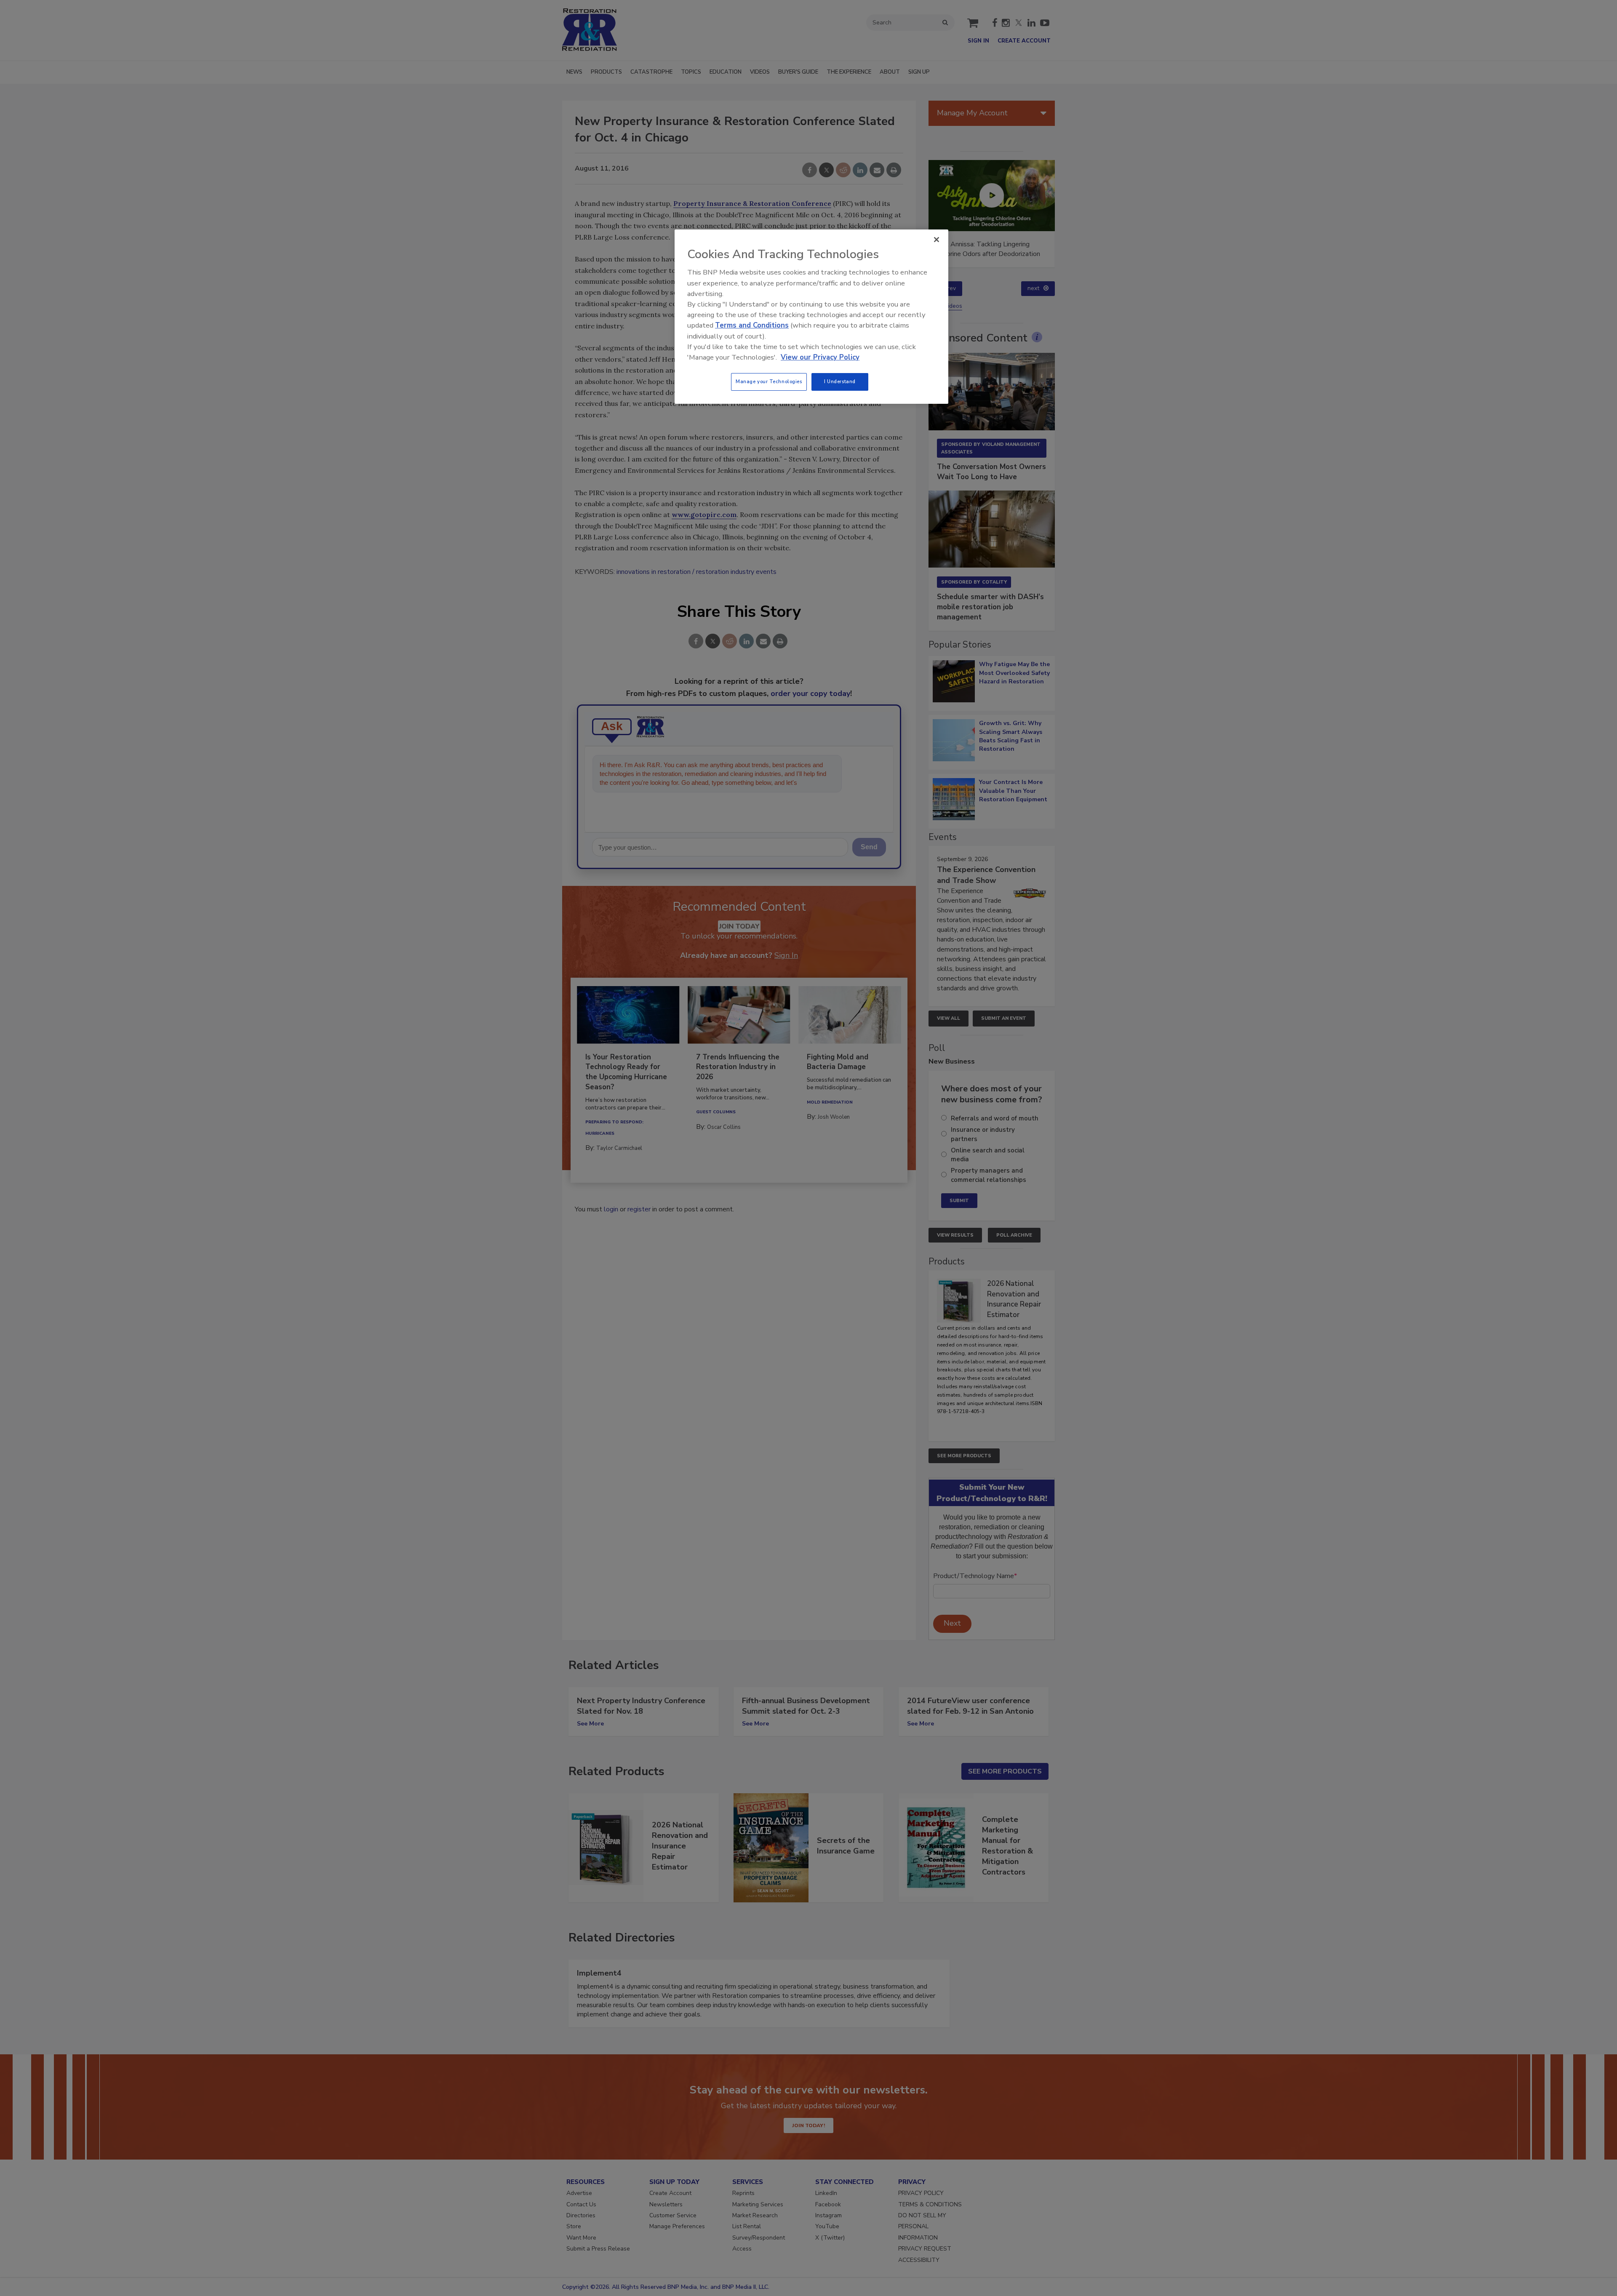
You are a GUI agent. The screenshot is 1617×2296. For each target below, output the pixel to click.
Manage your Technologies (769, 381)
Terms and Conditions (752, 325)
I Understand (840, 381)
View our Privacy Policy (820, 357)
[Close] (937, 240)
